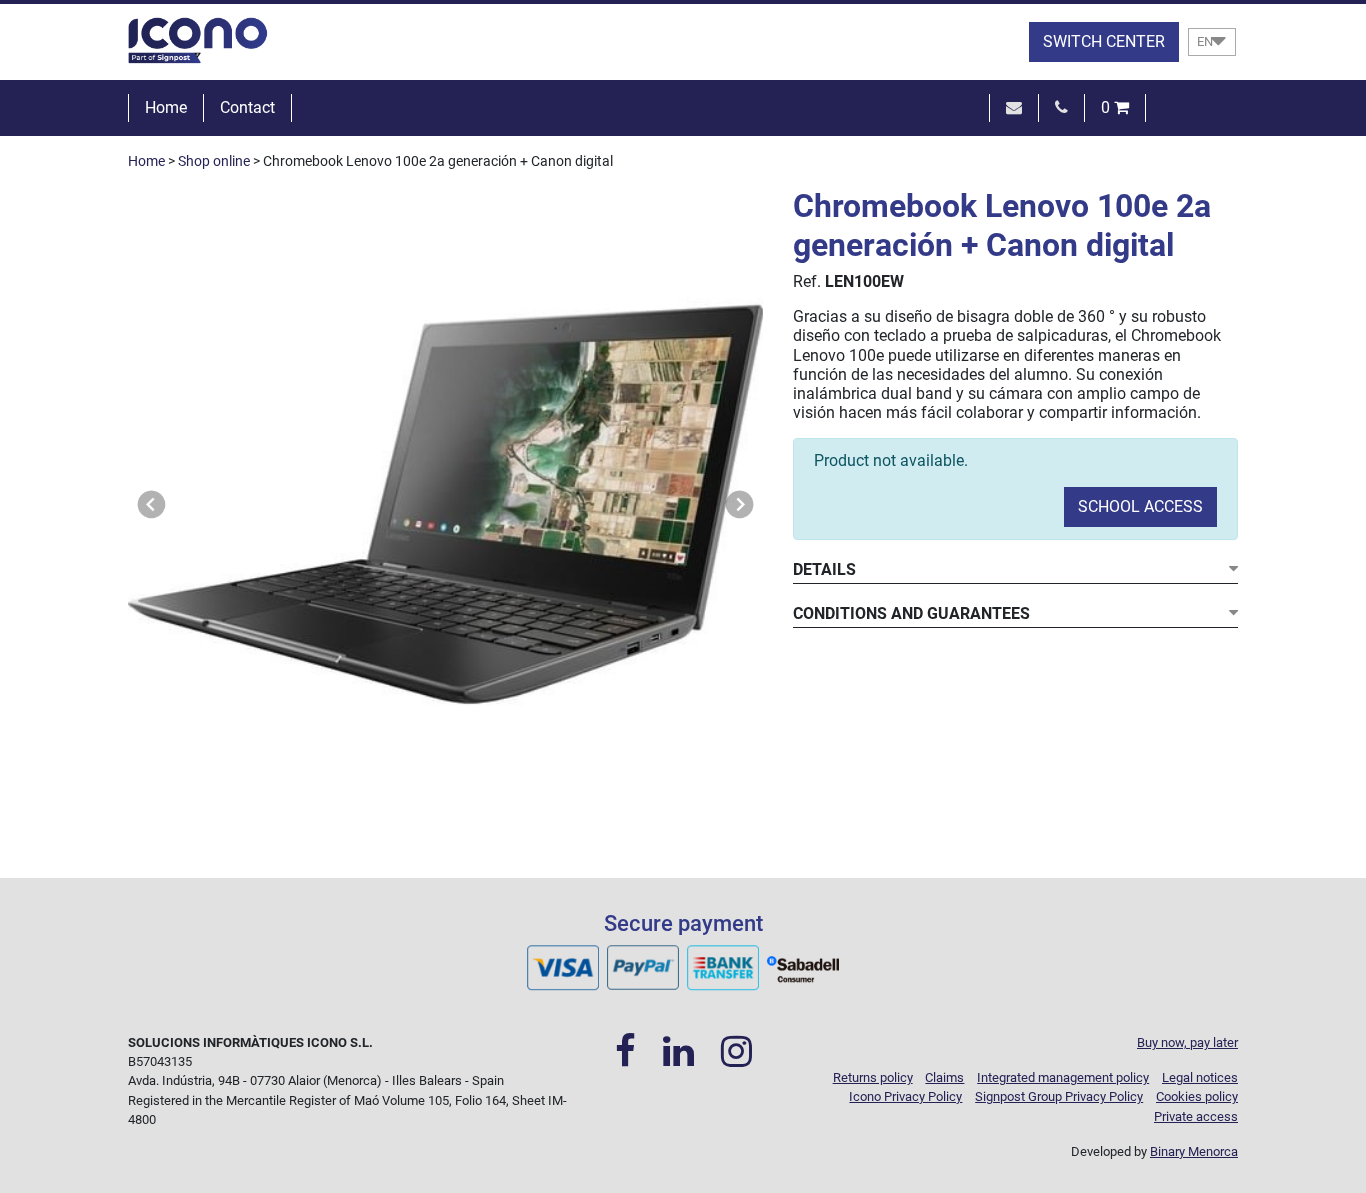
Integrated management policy (1063, 1077)
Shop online (214, 161)
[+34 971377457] (1061, 107)
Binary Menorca (1194, 1151)
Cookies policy (1197, 1096)
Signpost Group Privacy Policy (1059, 1096)
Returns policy (873, 1077)
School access (1140, 506)
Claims (944, 1077)
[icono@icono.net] (1014, 107)
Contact (247, 107)
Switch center (1104, 41)
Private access (1196, 1116)
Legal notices (1200, 1077)
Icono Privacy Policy (905, 1096)
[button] (152, 504)
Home (166, 107)
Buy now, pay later (1187, 1042)
